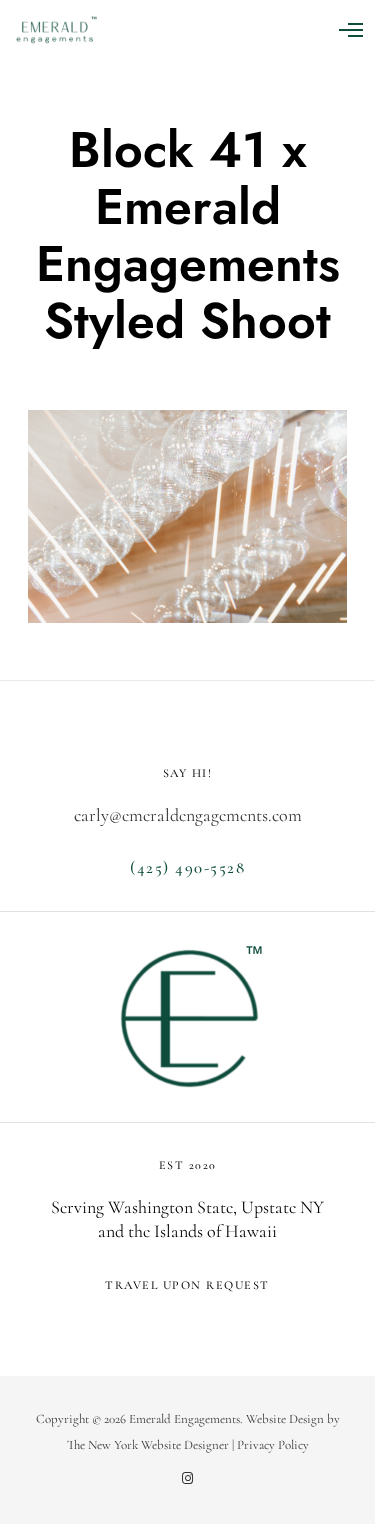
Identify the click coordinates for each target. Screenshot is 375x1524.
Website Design (285, 1419)
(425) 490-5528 (187, 867)
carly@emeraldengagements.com (188, 815)
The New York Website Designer (148, 1445)
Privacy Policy (273, 1445)
